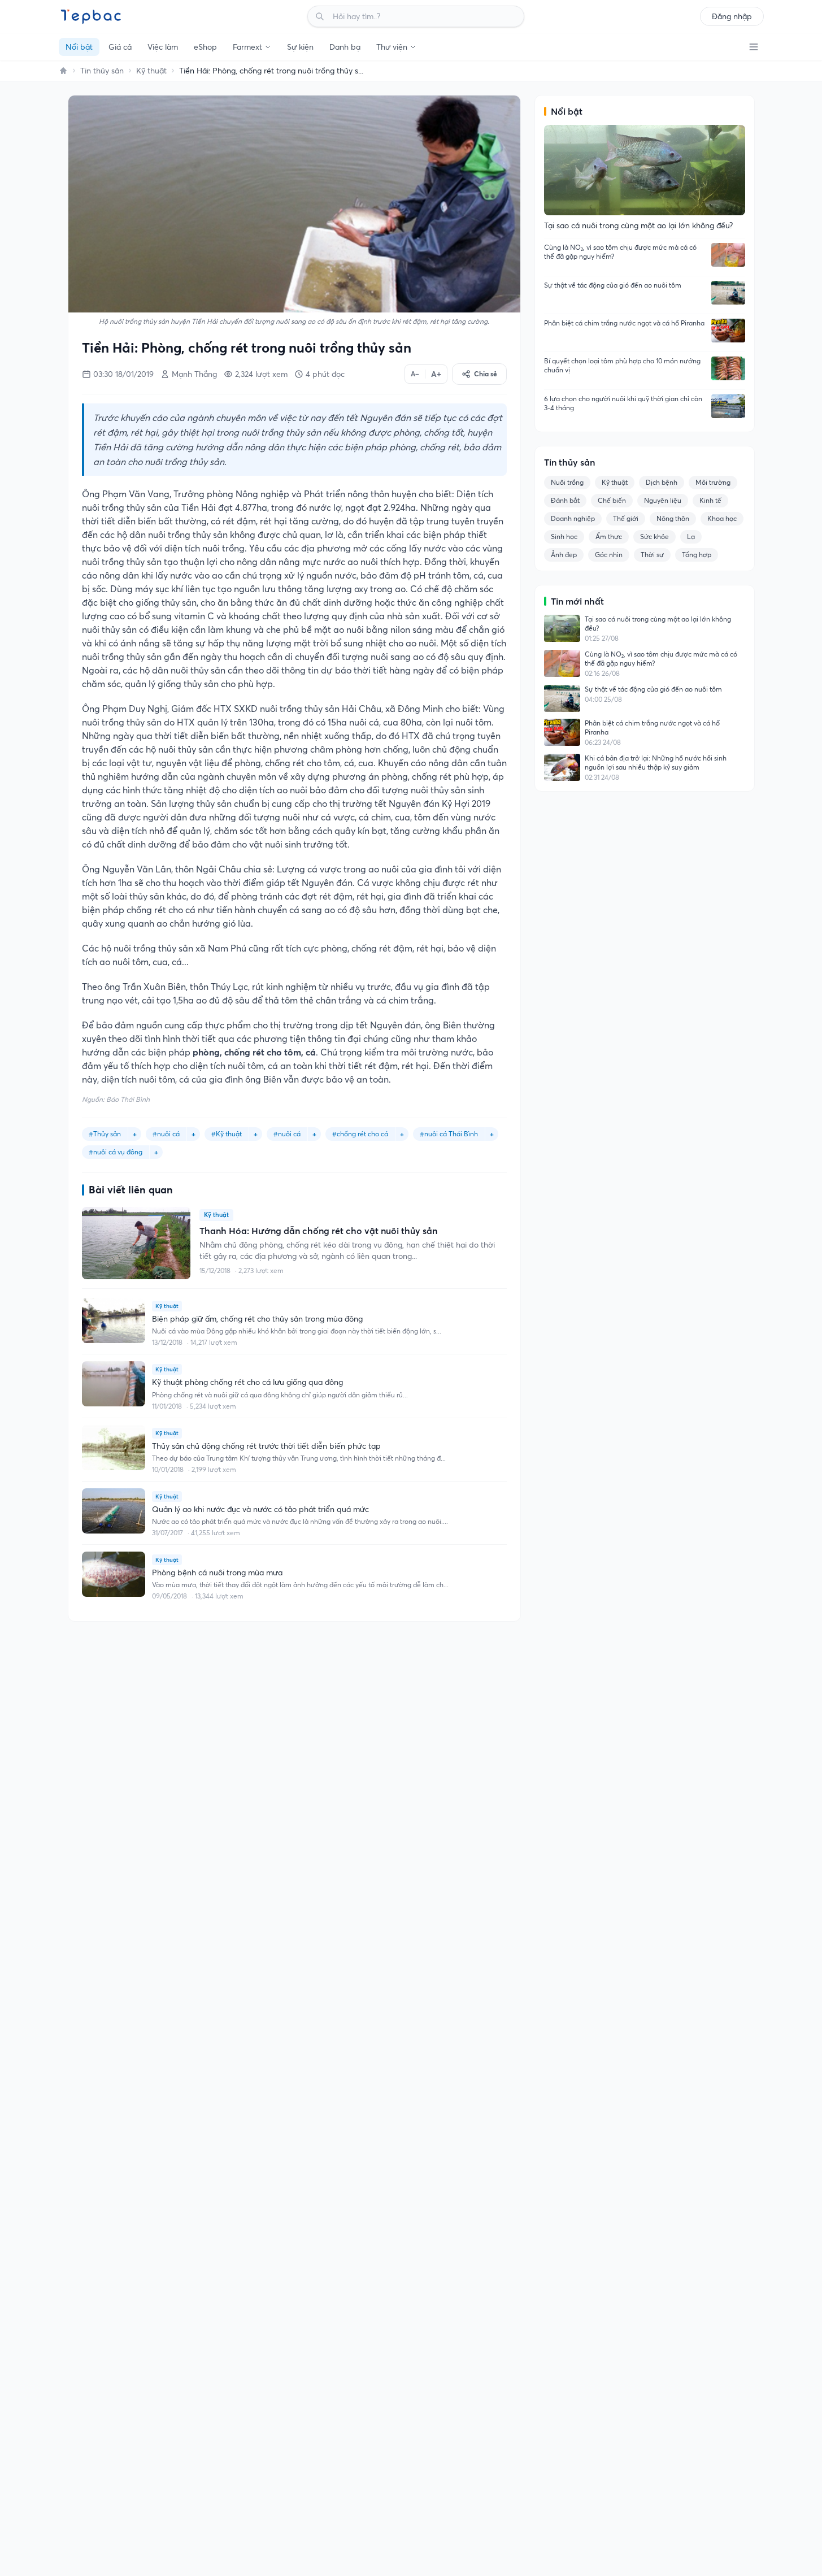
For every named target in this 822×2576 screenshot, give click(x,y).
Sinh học (564, 537)
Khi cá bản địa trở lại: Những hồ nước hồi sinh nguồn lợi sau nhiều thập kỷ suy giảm (656, 763)
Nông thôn (673, 518)
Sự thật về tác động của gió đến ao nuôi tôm (613, 285)
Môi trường (713, 482)
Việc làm (163, 47)
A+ (436, 374)
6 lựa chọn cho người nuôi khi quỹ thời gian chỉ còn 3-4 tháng (623, 403)
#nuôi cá (166, 1134)
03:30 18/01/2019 (123, 374)
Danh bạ (345, 47)
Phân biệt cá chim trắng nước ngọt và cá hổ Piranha (624, 323)
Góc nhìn (609, 555)
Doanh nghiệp (573, 518)
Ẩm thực (609, 537)
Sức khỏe (654, 537)
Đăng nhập (732, 16)
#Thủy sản (105, 1134)
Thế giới (626, 518)
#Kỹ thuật (227, 1134)
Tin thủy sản (102, 71)
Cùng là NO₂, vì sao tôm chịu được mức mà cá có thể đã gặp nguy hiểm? (620, 252)
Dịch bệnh (662, 482)
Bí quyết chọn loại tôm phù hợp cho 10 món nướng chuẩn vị (622, 365)
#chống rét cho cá (360, 1134)
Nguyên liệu (663, 500)
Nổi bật (79, 47)
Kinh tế (710, 500)
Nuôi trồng (567, 482)
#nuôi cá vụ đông (116, 1152)
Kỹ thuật (151, 71)
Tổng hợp (697, 555)
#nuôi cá (287, 1134)
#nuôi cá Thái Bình (449, 1134)
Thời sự (652, 555)
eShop (205, 47)
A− (415, 374)
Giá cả (120, 47)
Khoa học (722, 518)
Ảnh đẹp (564, 555)
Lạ (691, 537)
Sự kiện (300, 47)
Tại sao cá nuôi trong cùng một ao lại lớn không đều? (658, 624)
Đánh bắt (565, 500)
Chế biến (612, 500)
